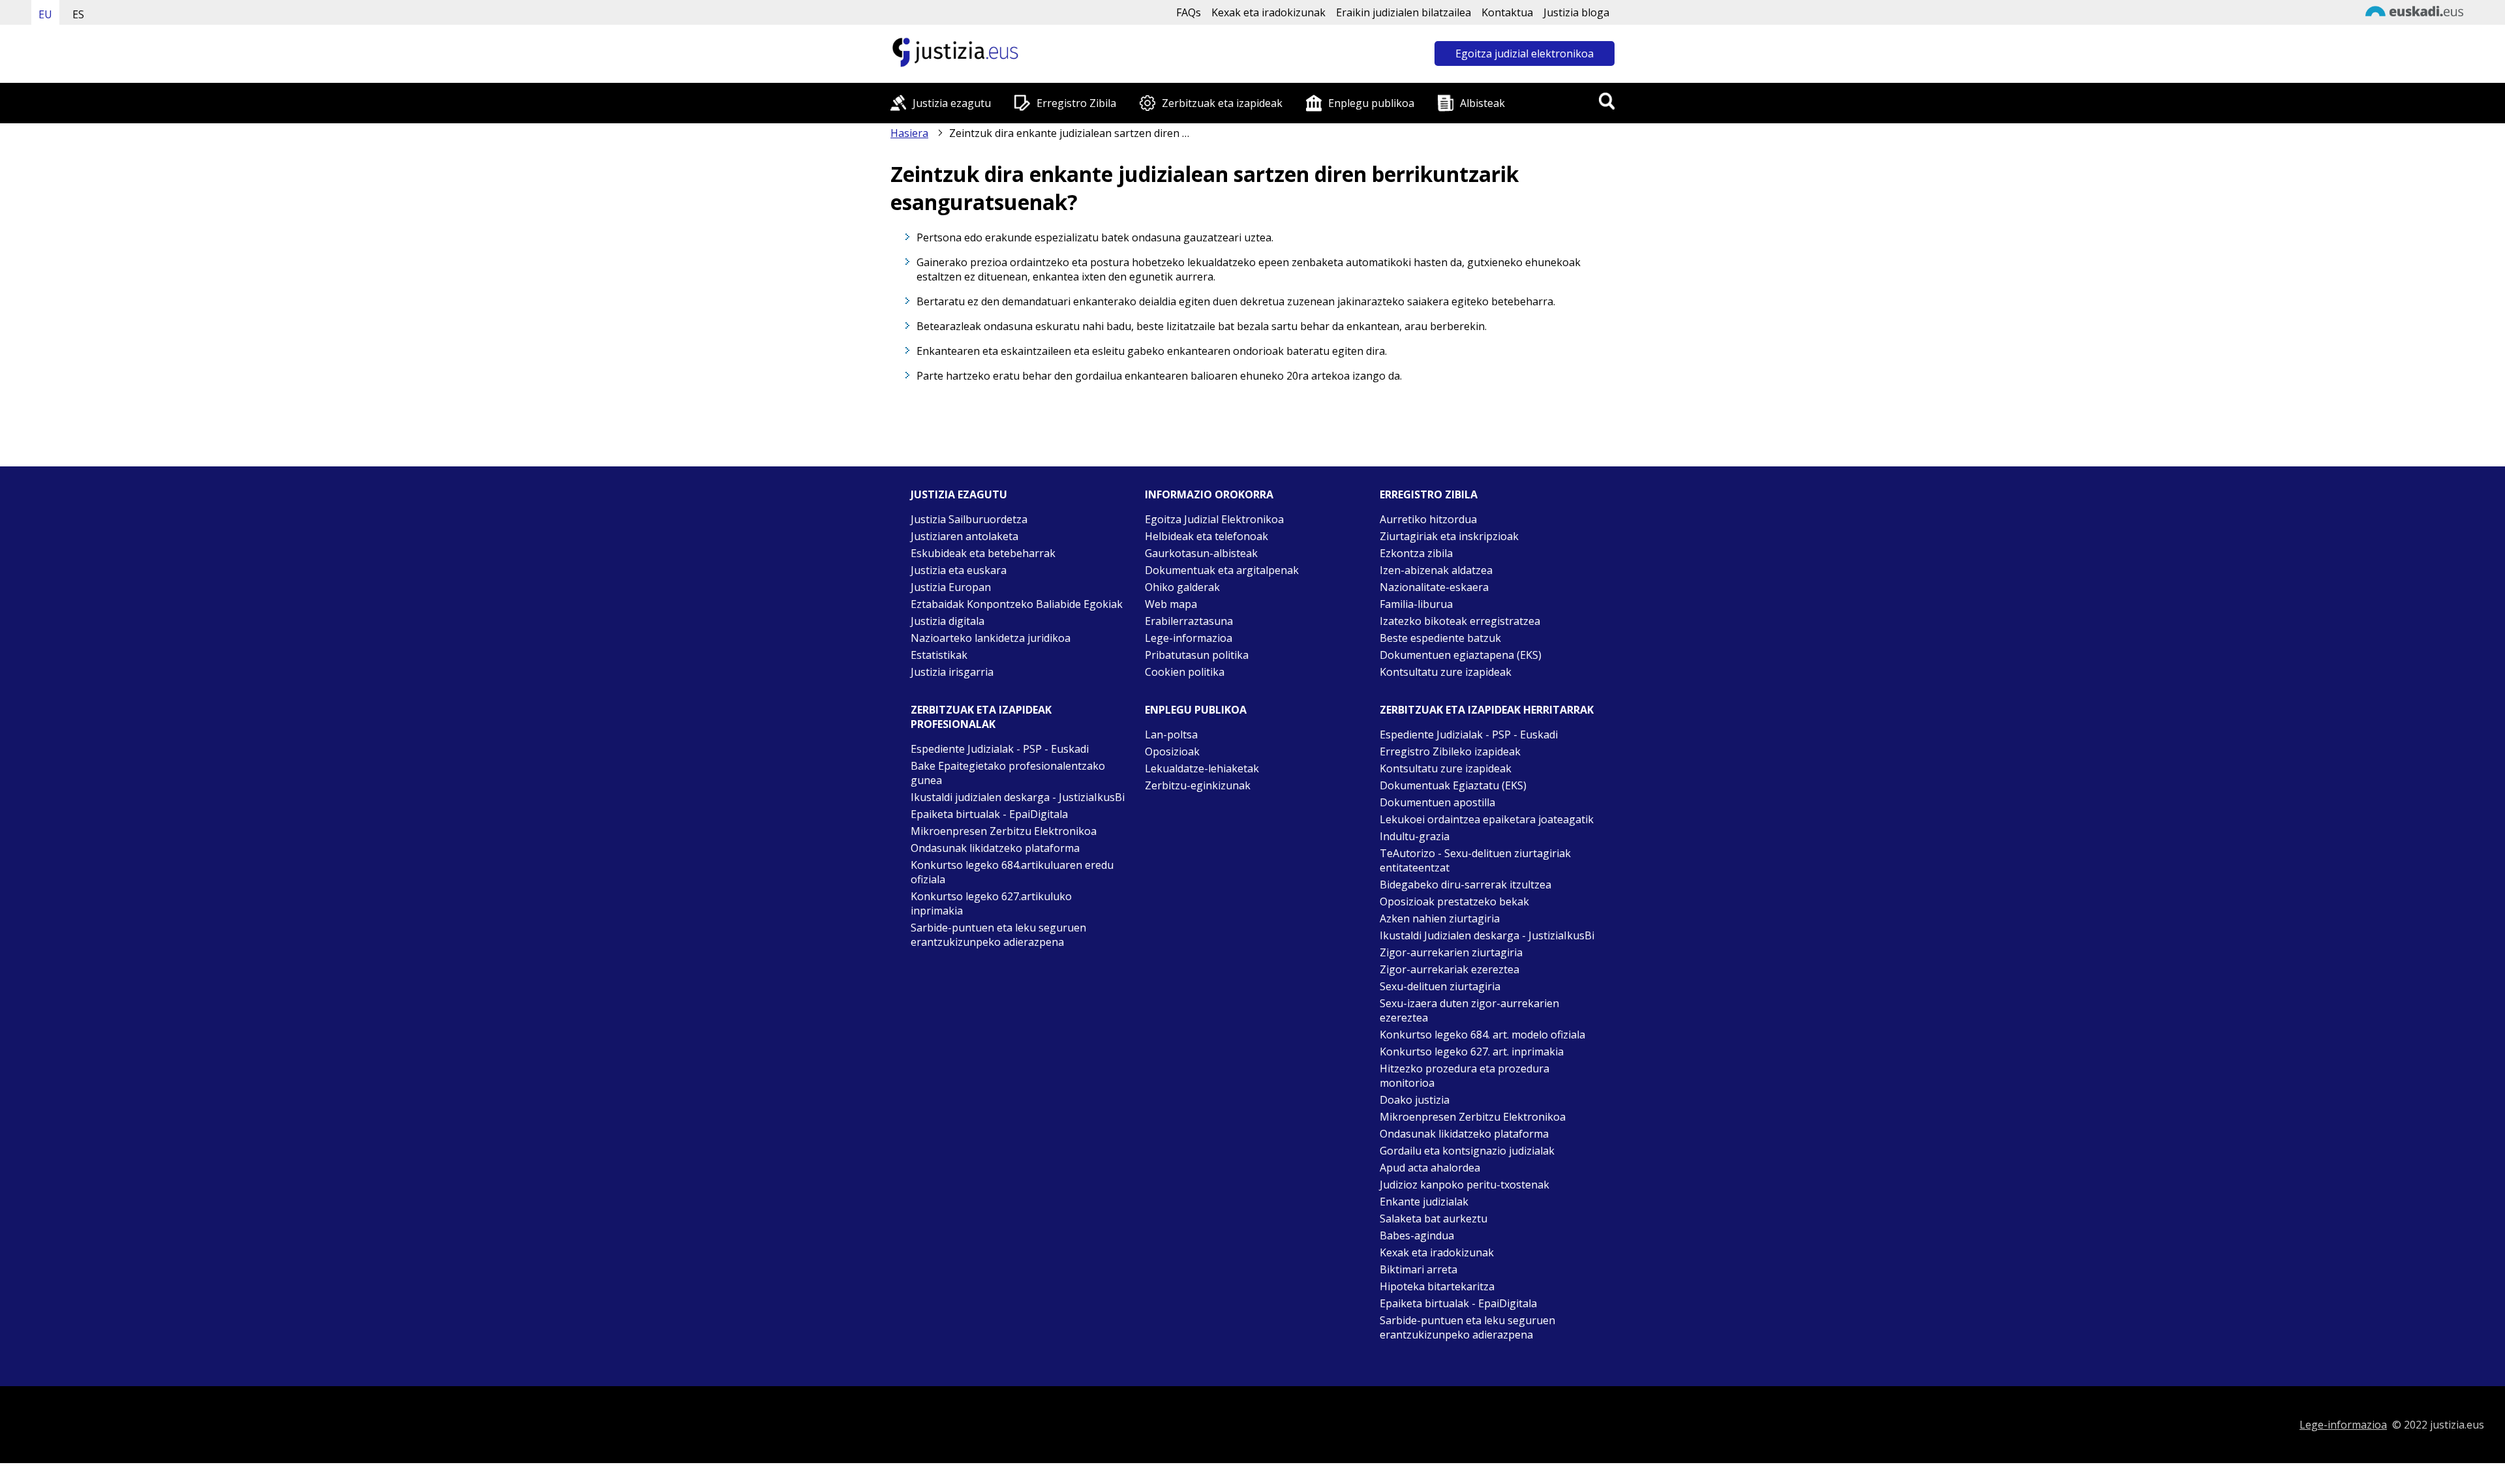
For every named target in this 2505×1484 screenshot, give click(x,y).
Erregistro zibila (1429, 494)
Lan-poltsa (1171, 734)
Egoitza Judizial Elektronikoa (1214, 519)
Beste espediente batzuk (1440, 638)
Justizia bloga (1576, 12)
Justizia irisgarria (952, 672)
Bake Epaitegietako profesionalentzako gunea (1008, 773)
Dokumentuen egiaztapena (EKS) (1461, 655)
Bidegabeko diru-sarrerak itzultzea (1465, 885)
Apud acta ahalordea (1430, 1168)
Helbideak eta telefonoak (1207, 536)
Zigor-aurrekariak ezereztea (1450, 969)
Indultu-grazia (1415, 836)
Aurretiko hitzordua (1428, 519)
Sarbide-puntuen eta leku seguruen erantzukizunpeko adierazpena (998, 935)
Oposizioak (1172, 751)
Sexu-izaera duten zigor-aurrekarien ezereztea (1469, 1010)
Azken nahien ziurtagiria (1440, 918)
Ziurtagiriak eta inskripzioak (1449, 536)
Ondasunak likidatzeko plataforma (995, 848)
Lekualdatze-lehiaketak (1202, 768)
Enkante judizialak (1424, 1202)
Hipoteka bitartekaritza (1437, 1286)
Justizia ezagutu (952, 103)
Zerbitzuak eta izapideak (1222, 103)
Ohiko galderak (1182, 587)
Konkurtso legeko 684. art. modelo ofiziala (1482, 1035)
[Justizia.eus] (956, 65)
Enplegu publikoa (1371, 103)
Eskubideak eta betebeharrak (983, 553)
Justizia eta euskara (959, 570)
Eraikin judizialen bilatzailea (1404, 12)
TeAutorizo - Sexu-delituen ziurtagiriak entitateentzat (1475, 860)
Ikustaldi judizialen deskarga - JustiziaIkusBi (1018, 797)
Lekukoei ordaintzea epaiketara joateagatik (1487, 819)
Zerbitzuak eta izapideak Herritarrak (1487, 710)
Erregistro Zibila (1076, 103)
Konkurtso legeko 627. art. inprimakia (1472, 1052)
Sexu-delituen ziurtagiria (1440, 986)
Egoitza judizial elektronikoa (1525, 53)
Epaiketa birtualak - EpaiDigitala (989, 814)
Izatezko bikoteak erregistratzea (1460, 621)
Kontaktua (1507, 12)
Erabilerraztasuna (1189, 621)
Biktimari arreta (1419, 1269)
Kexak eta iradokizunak (1268, 12)
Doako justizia (1415, 1100)
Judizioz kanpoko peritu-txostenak (1465, 1185)
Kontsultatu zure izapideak (1446, 672)
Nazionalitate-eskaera (1434, 587)
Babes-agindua (1417, 1235)
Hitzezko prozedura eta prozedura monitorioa (1465, 1076)
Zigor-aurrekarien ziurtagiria (1451, 952)
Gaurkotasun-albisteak (1201, 553)
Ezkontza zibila (1416, 553)
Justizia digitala (948, 621)
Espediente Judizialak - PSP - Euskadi (1000, 749)
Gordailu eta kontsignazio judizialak (1467, 1151)
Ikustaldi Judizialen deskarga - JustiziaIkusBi (1487, 935)
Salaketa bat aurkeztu (1434, 1219)
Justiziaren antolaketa (964, 536)
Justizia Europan (951, 587)
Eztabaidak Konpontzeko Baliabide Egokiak (1017, 604)
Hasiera (909, 133)
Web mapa (1171, 604)
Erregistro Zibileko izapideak (1450, 751)
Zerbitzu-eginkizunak (1198, 785)
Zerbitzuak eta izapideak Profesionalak (981, 717)
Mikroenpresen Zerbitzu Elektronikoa (1004, 831)
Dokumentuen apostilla (1437, 802)
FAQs (1189, 12)
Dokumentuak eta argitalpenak (1222, 570)
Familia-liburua (1416, 604)
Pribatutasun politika (1197, 655)
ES (78, 14)
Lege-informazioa (1189, 638)
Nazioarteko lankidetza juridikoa (991, 638)
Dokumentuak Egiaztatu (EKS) (1453, 785)
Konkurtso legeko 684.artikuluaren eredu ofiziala (1012, 872)
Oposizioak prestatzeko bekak (1454, 901)
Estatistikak (939, 655)
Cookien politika (1185, 672)
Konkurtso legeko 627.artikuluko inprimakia (991, 903)
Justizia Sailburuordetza (969, 519)
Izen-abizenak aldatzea (1436, 570)
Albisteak (1482, 103)
